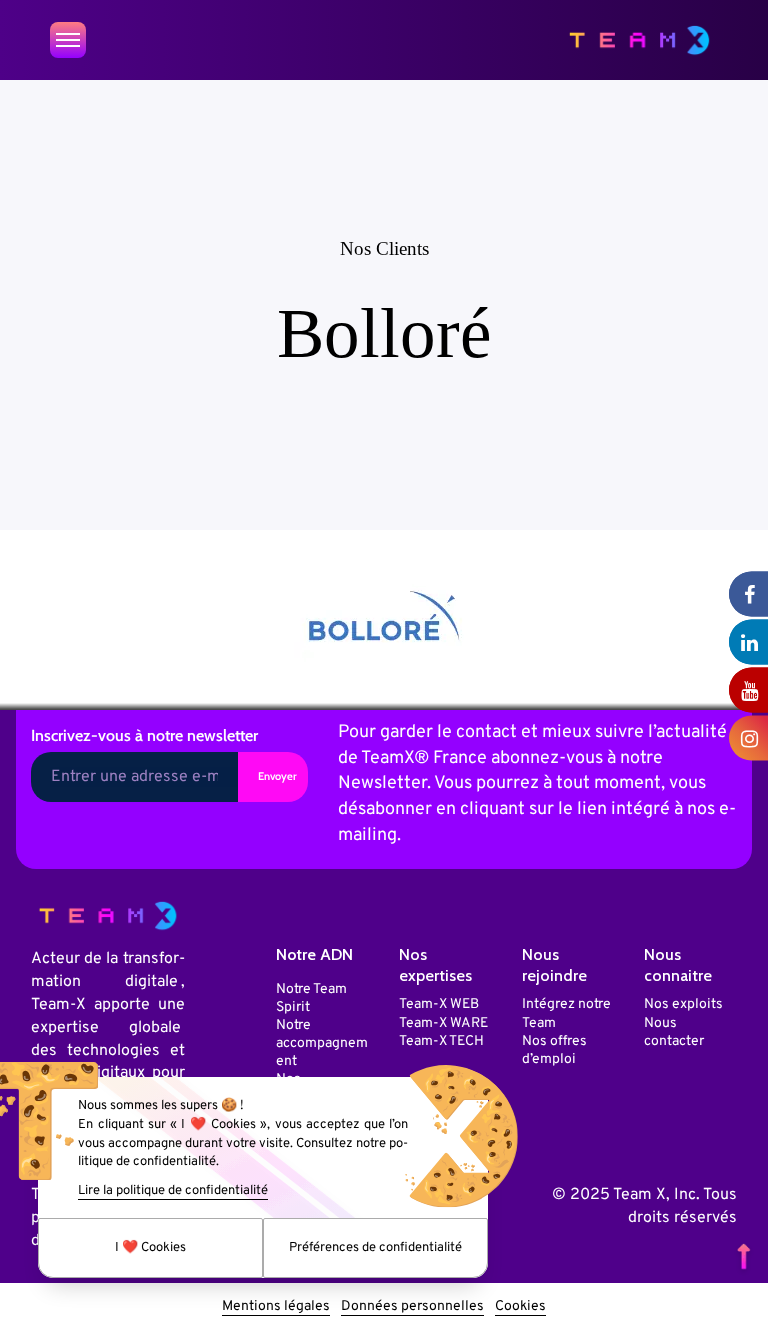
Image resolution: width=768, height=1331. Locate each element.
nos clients (384, 248)
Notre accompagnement (322, 1043)
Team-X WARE (443, 1023)
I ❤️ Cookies (150, 1248)
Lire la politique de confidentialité (173, 1191)
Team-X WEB (439, 1004)
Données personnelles (412, 1306)
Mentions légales (276, 1306)
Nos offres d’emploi (554, 1050)
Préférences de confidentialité (375, 1248)
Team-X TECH (441, 1041)
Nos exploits (683, 1004)
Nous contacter (674, 1032)
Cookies (520, 1306)
